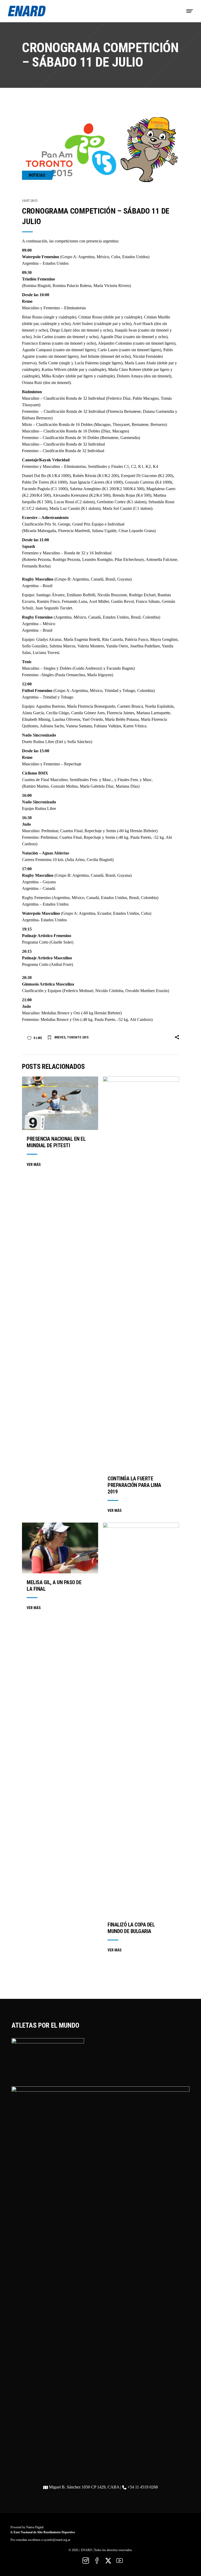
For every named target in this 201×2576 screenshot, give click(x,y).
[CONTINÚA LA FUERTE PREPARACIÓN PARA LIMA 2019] (141, 1273)
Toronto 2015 (78, 1037)
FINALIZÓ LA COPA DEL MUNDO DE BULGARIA (131, 1928)
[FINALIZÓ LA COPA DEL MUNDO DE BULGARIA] (141, 1719)
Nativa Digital (35, 2527)
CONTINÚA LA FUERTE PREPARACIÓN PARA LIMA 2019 (134, 1485)
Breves (60, 1037)
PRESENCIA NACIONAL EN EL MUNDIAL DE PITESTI (56, 1142)
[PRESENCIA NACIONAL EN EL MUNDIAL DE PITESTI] (60, 1103)
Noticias (37, 175)
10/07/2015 (30, 201)
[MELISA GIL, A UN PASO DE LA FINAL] (60, 1548)
